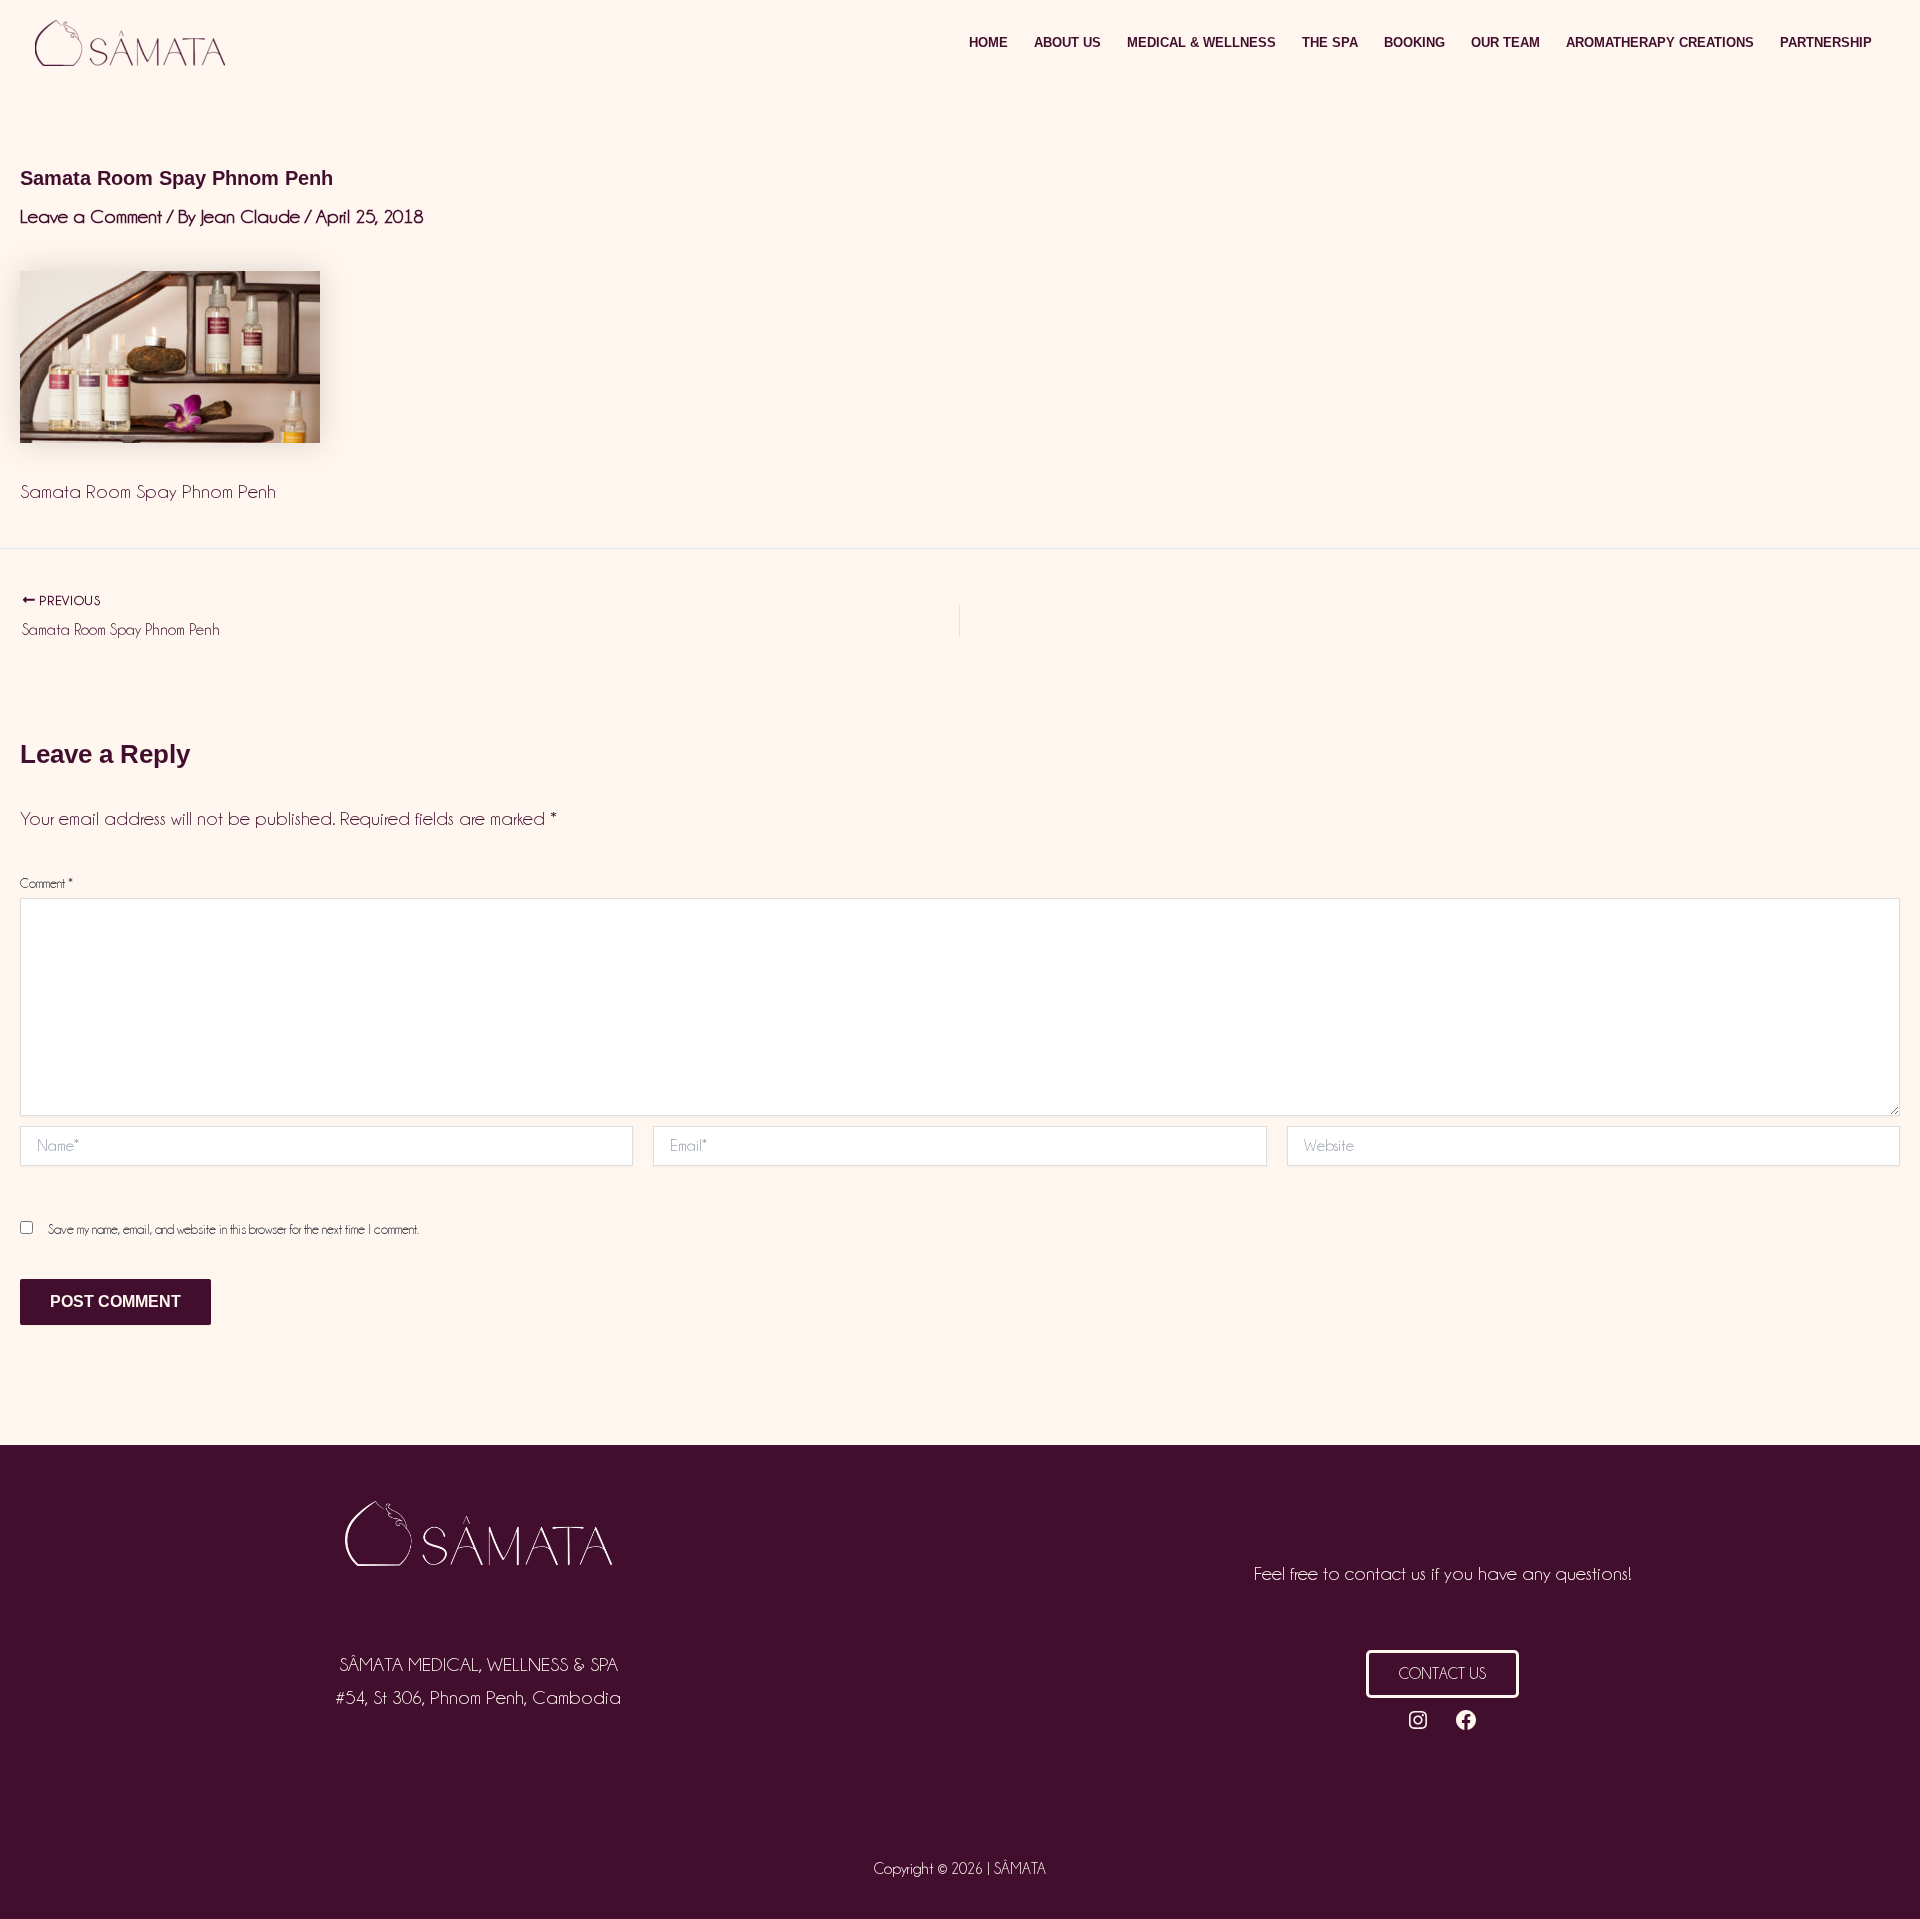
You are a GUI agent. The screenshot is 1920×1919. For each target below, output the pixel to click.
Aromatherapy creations (1660, 42)
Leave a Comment (91, 216)
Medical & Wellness (1201, 42)
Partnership (1826, 42)
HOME (988, 42)
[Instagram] (1418, 1720)
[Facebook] (1466, 1720)
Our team (1505, 42)
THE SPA (1330, 42)
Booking (1414, 42)
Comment (46, 883)
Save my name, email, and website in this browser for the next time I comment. (233, 1229)
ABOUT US (1067, 42)
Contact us (1442, 1674)
